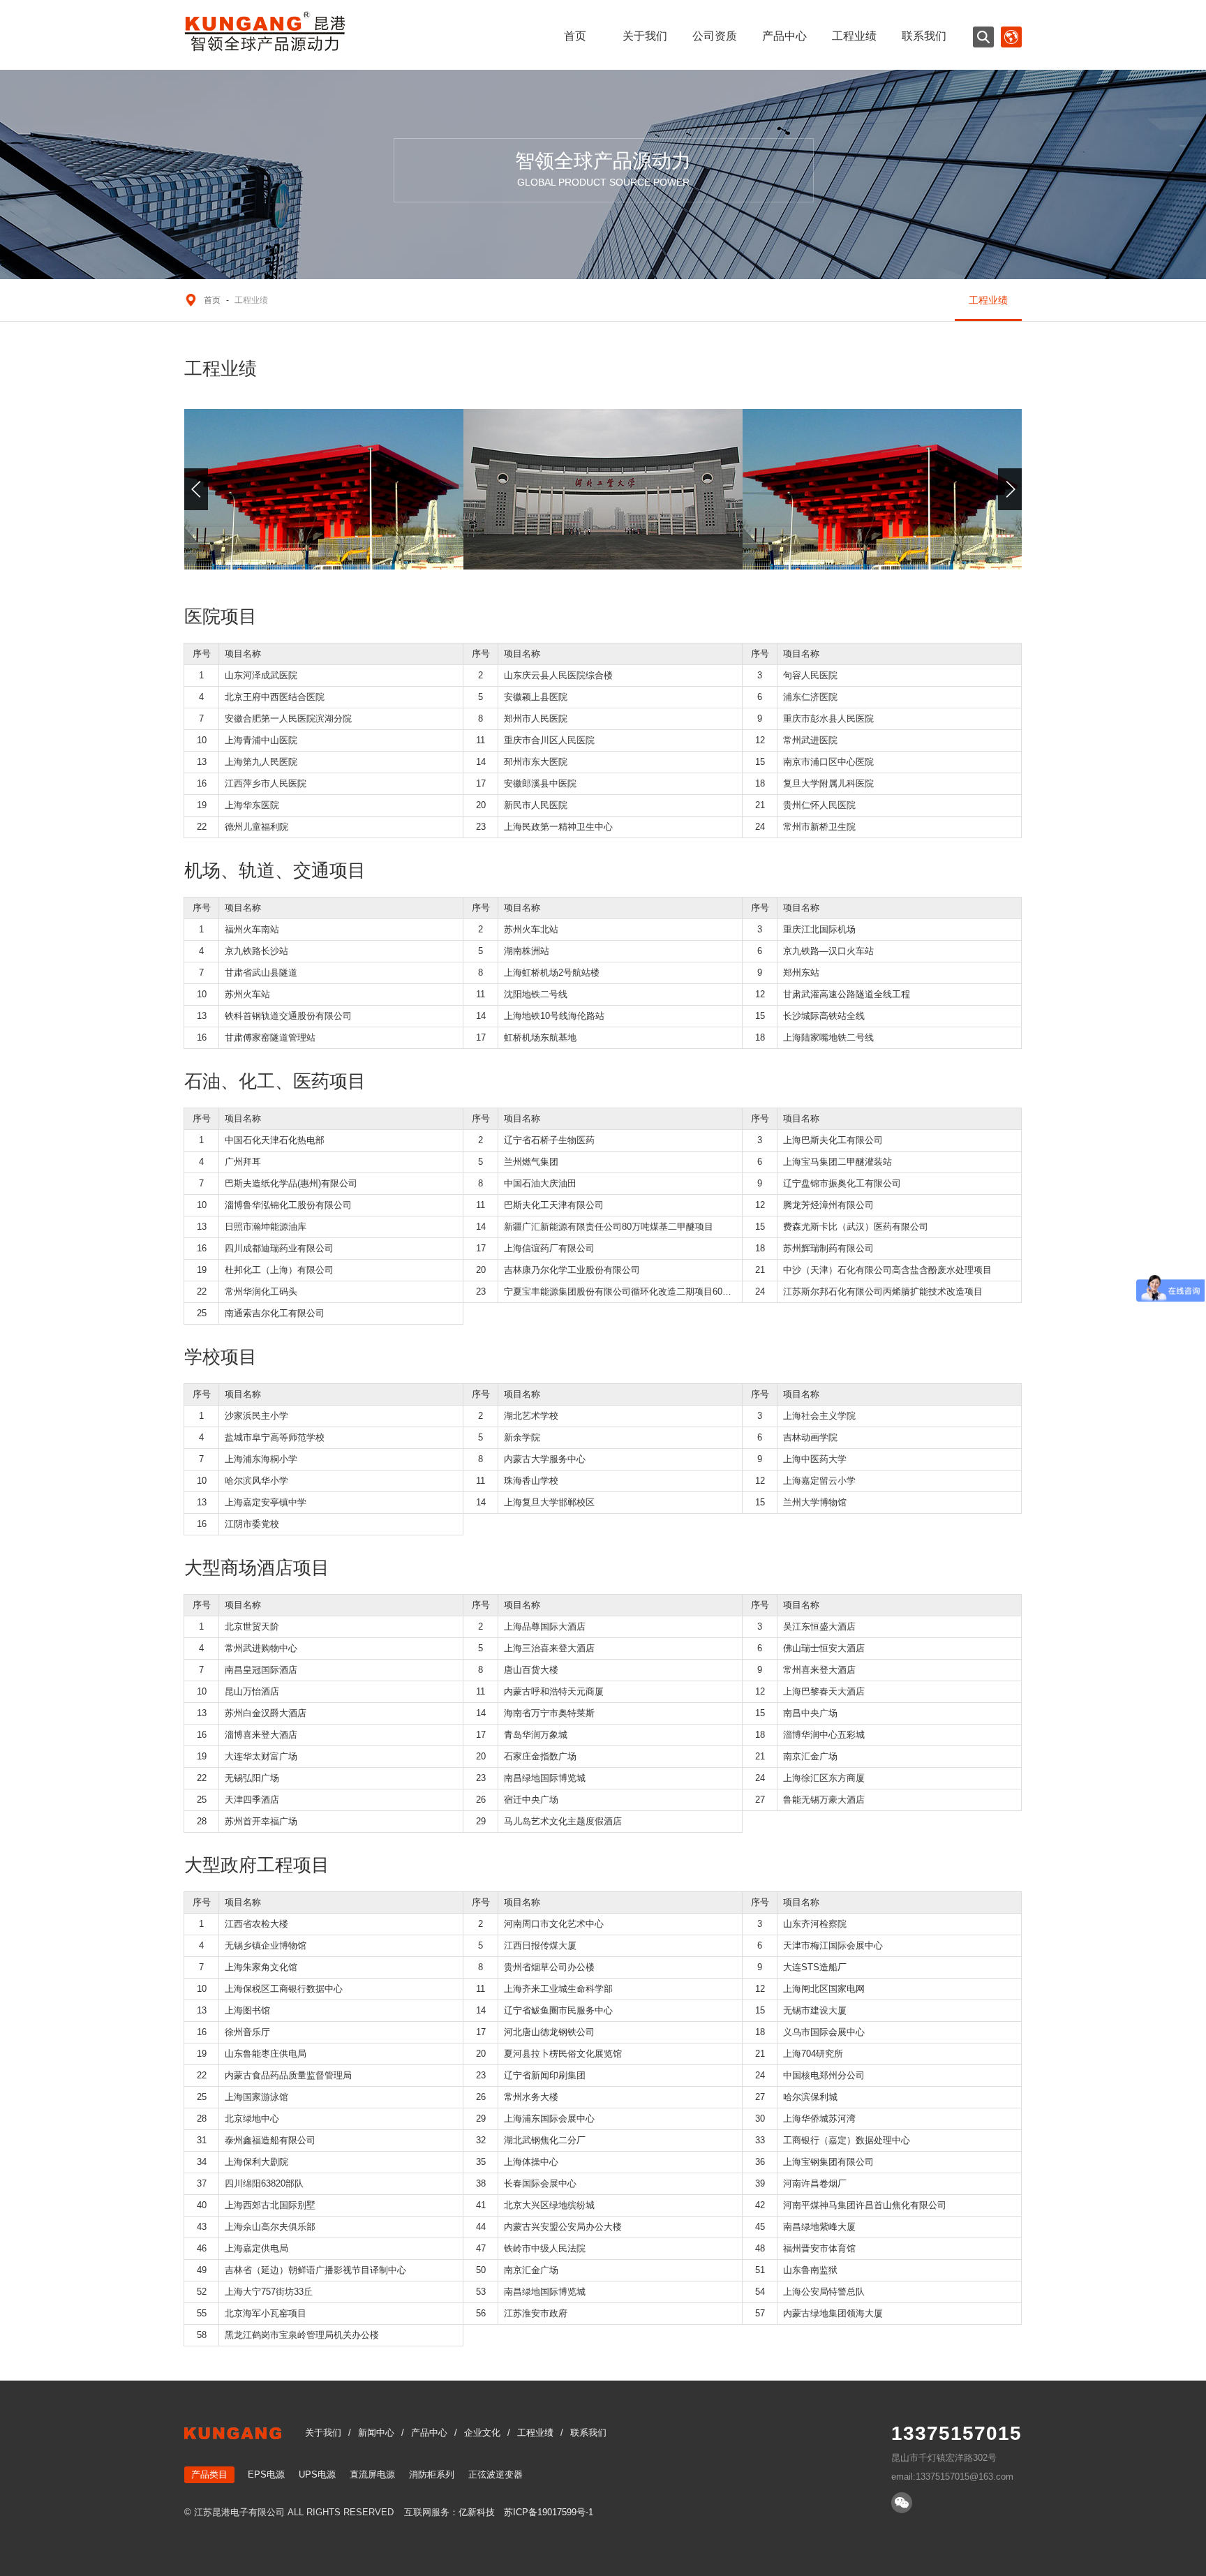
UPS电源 (317, 2474)
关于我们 (645, 36)
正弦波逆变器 (496, 2474)
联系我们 (924, 36)
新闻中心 (376, 2433)
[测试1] (324, 489)
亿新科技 (477, 2512)
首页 (575, 36)
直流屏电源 (372, 2474)
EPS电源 (266, 2474)
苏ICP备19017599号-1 (549, 2512)
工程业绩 (854, 36)
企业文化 (482, 2433)
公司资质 (715, 36)
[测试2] (603, 489)
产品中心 (784, 36)
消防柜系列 (432, 2474)
